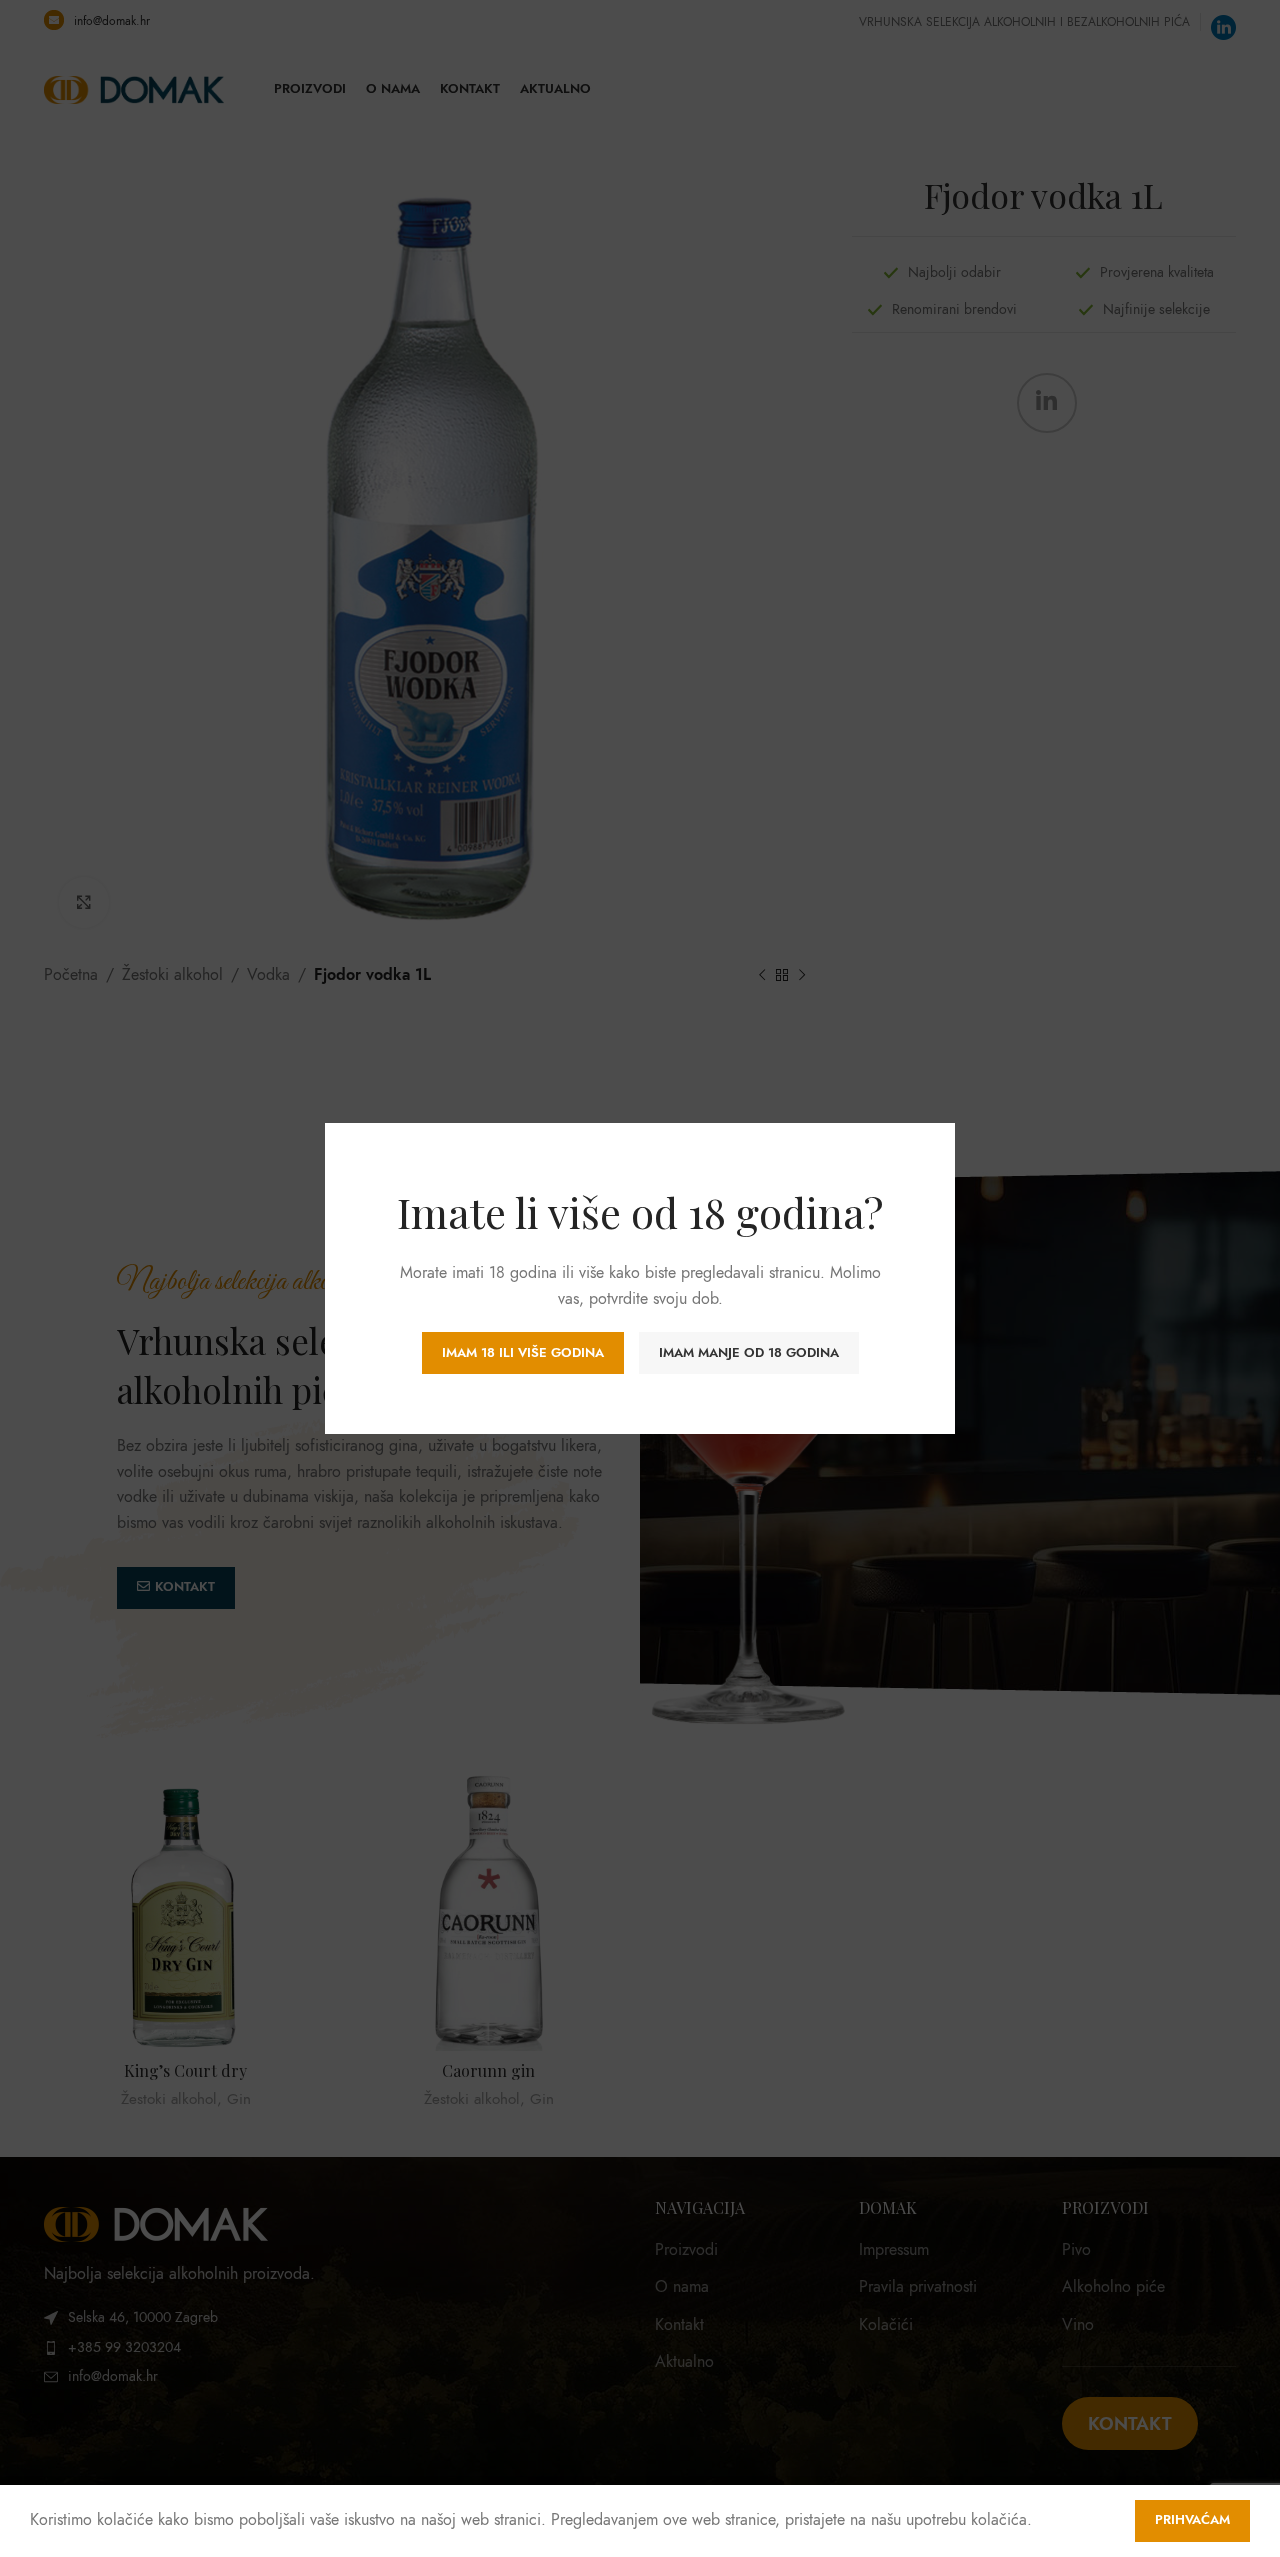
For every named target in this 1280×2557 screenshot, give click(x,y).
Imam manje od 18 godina (749, 1353)
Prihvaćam (1192, 2520)
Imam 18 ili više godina (523, 1353)
